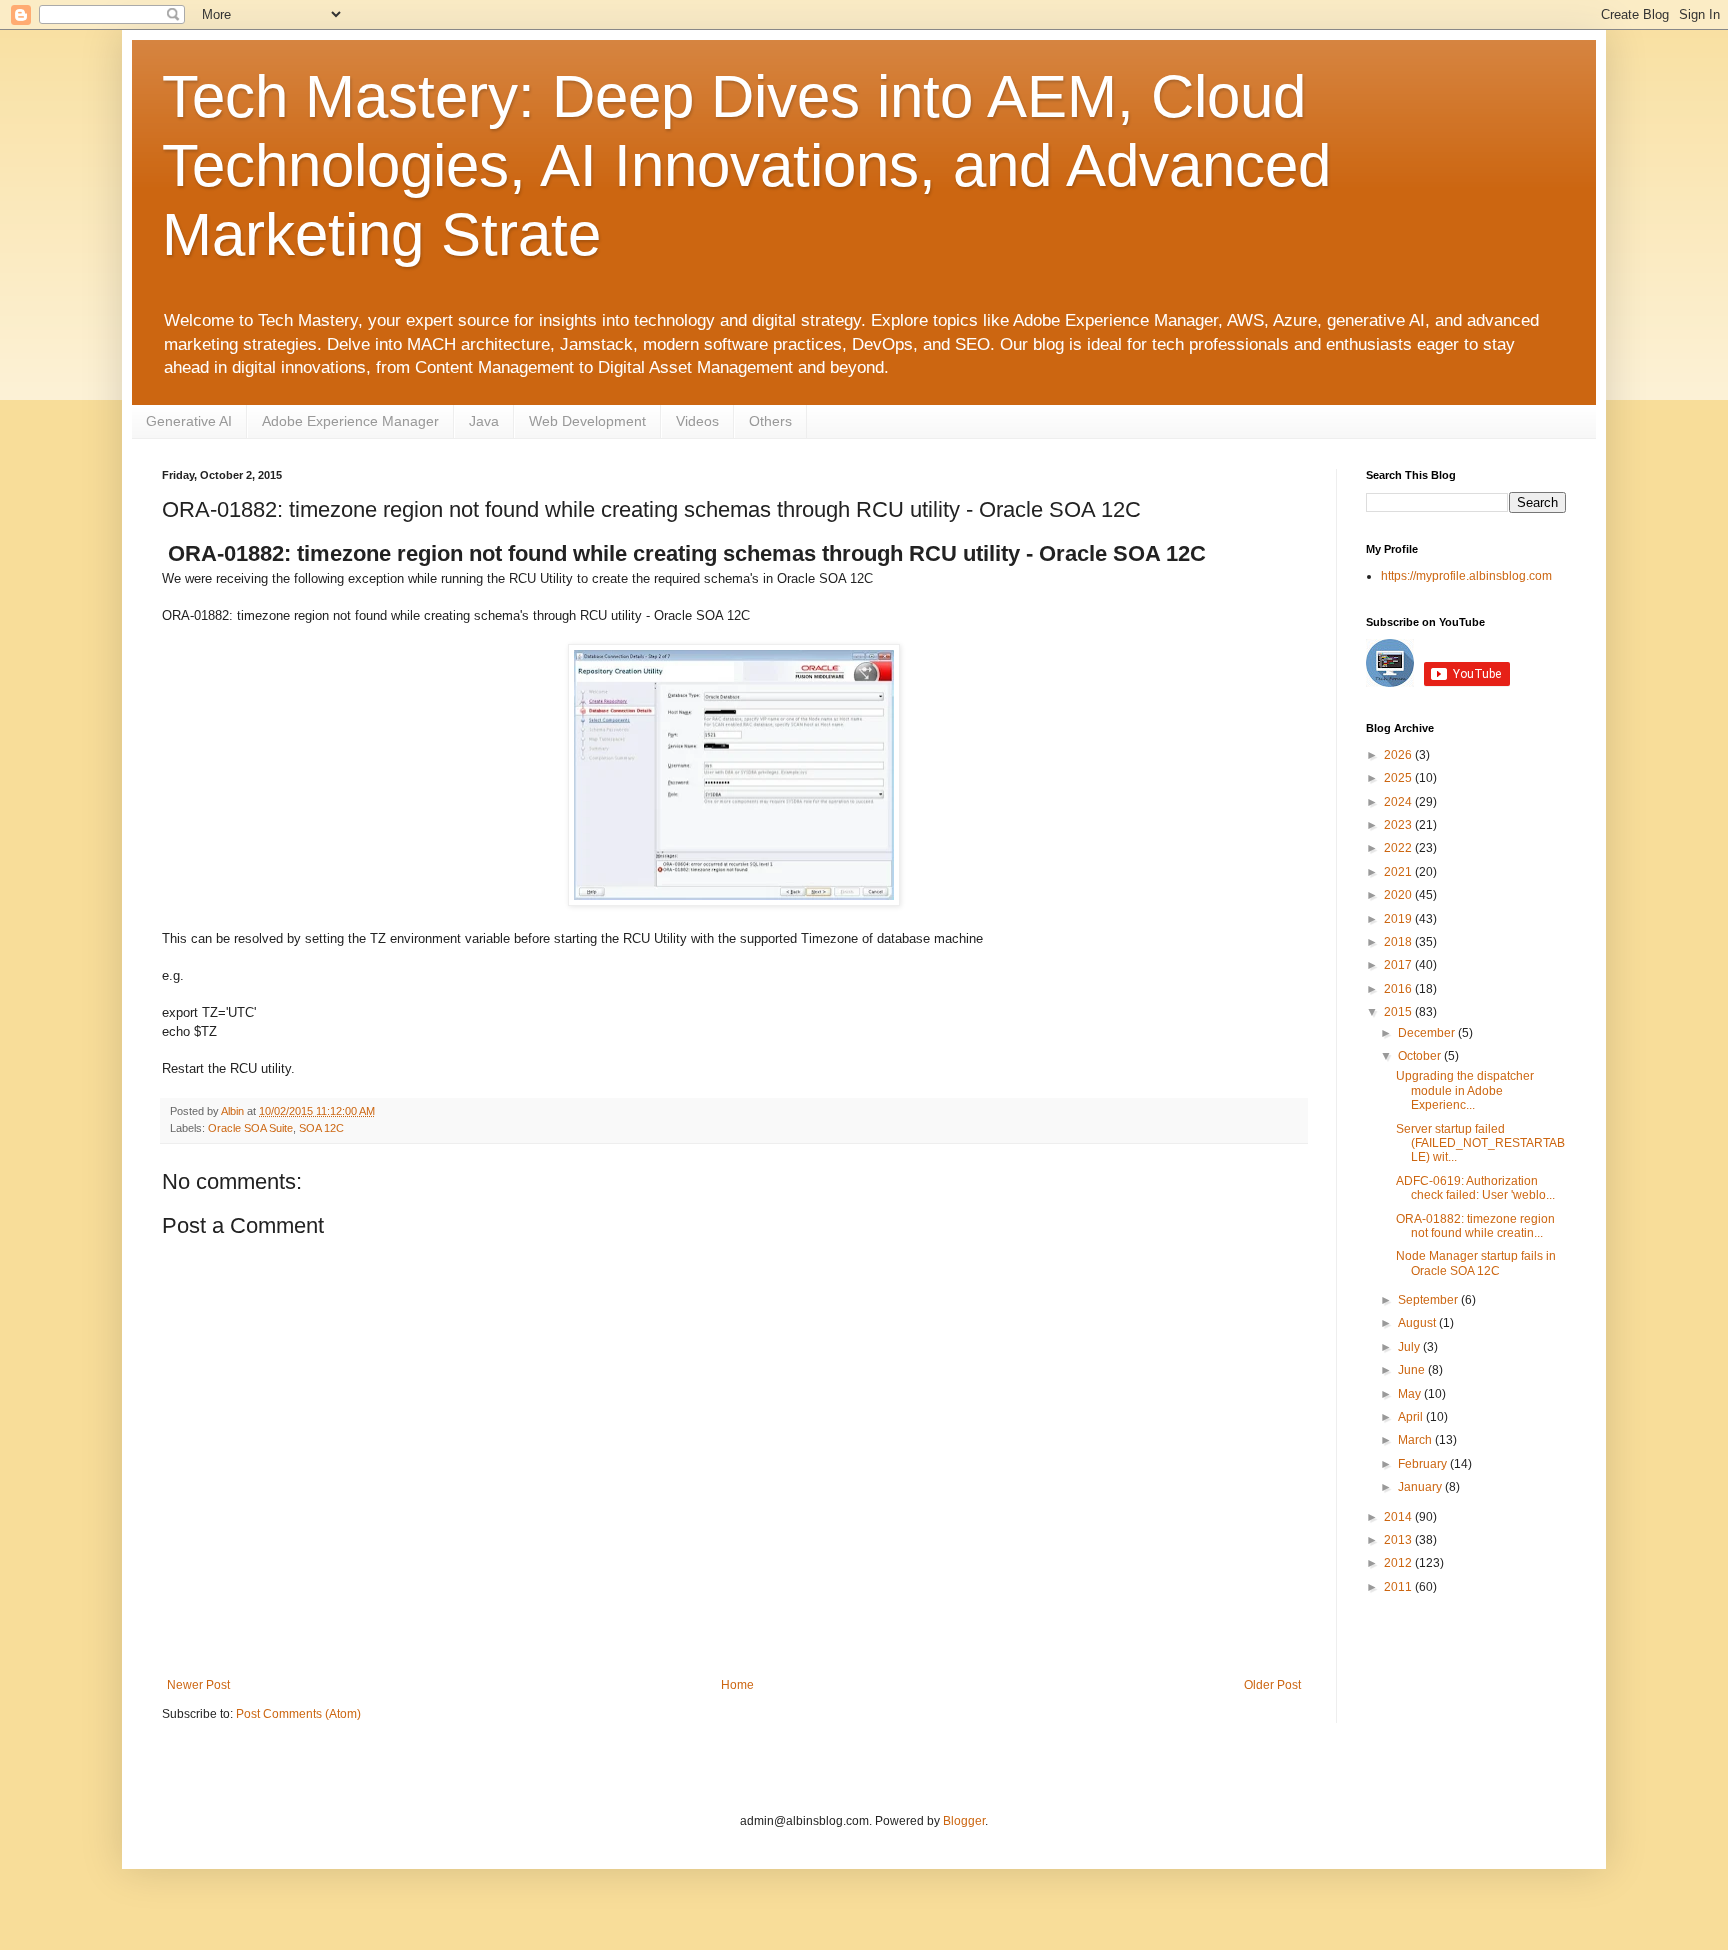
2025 (1399, 778)
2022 (1399, 848)
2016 (1399, 989)
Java (484, 421)
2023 (1399, 825)
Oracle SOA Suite (250, 1128)
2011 (1399, 1587)
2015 (1399, 1012)
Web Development (587, 421)
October (1421, 1056)
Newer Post (198, 1685)
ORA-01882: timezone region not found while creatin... (1475, 1226)
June (1413, 1370)
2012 (1399, 1563)
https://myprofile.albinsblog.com (1466, 576)
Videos (697, 421)
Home (737, 1685)
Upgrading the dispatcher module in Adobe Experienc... (1465, 1090)
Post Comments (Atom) (298, 1714)
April (1412, 1417)
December (1428, 1033)
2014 (1399, 1517)
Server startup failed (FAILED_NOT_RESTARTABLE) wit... (1480, 1143)
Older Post (1272, 1685)
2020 (1399, 895)
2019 (1399, 919)
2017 (1399, 965)
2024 (1399, 802)
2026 (1399, 755)
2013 (1399, 1540)
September (1429, 1300)
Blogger (964, 1821)
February (1424, 1464)
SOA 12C (321, 1128)
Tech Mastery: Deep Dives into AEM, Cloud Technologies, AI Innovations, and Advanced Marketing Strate (746, 165)
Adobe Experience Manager (350, 421)
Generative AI (189, 421)
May (1411, 1394)
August (1418, 1323)
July (1410, 1347)
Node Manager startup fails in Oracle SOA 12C (1476, 1263)
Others (770, 421)
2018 (1399, 942)
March (1416, 1440)
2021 (1399, 872)
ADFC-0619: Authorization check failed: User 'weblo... (1475, 1188)
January (1421, 1487)
